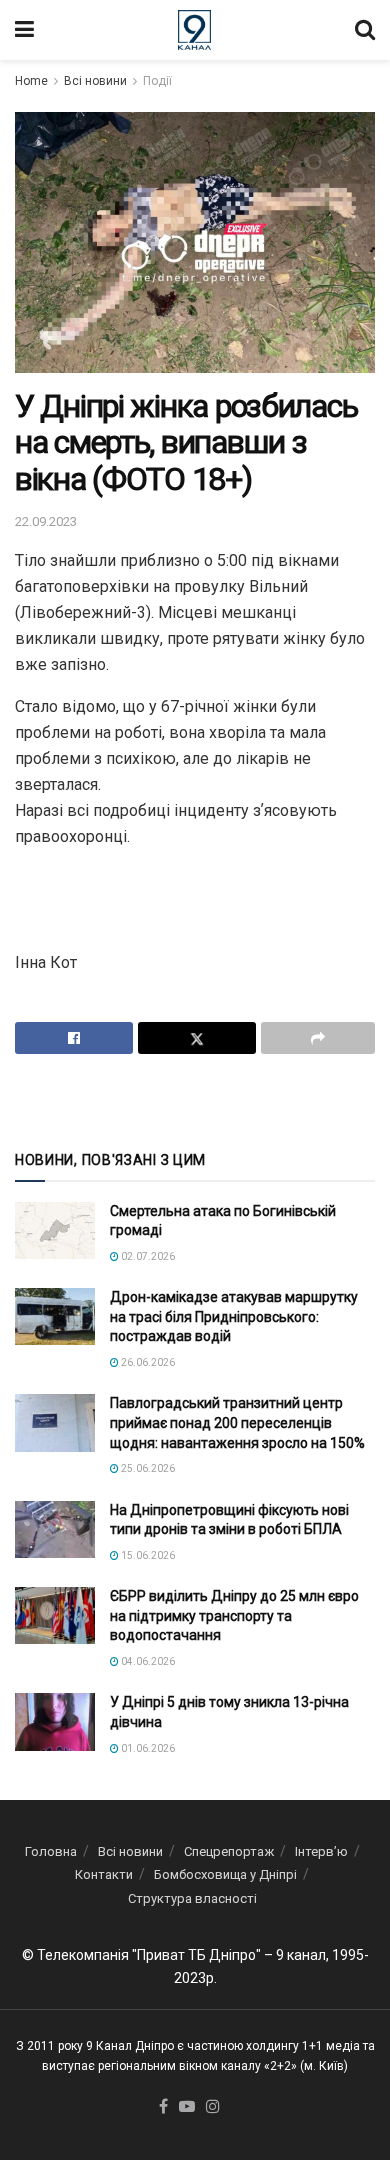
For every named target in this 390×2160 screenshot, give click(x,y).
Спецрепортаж (229, 1851)
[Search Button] (365, 30)
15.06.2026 (147, 1555)
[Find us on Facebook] (163, 2107)
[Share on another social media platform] (318, 1038)
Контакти (104, 1874)
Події (157, 81)
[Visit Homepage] (194, 30)
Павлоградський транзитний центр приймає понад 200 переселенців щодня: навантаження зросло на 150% (237, 1422)
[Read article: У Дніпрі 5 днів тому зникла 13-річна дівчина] (55, 1721)
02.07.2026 (147, 1256)
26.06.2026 (147, 1362)
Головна (51, 1851)
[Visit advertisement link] (195, 1100)
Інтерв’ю (321, 1851)
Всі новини (95, 81)
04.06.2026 (147, 1661)
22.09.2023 (46, 521)
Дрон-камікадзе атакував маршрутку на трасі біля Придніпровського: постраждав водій (234, 1316)
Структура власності (192, 1898)
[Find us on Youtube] (187, 2107)
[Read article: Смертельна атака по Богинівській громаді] (55, 1230)
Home (31, 81)
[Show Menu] (24, 30)
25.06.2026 (147, 1468)
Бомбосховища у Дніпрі (225, 1874)
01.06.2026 (147, 1748)
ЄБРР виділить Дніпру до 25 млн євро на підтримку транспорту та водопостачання (234, 1615)
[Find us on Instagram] (213, 2107)
